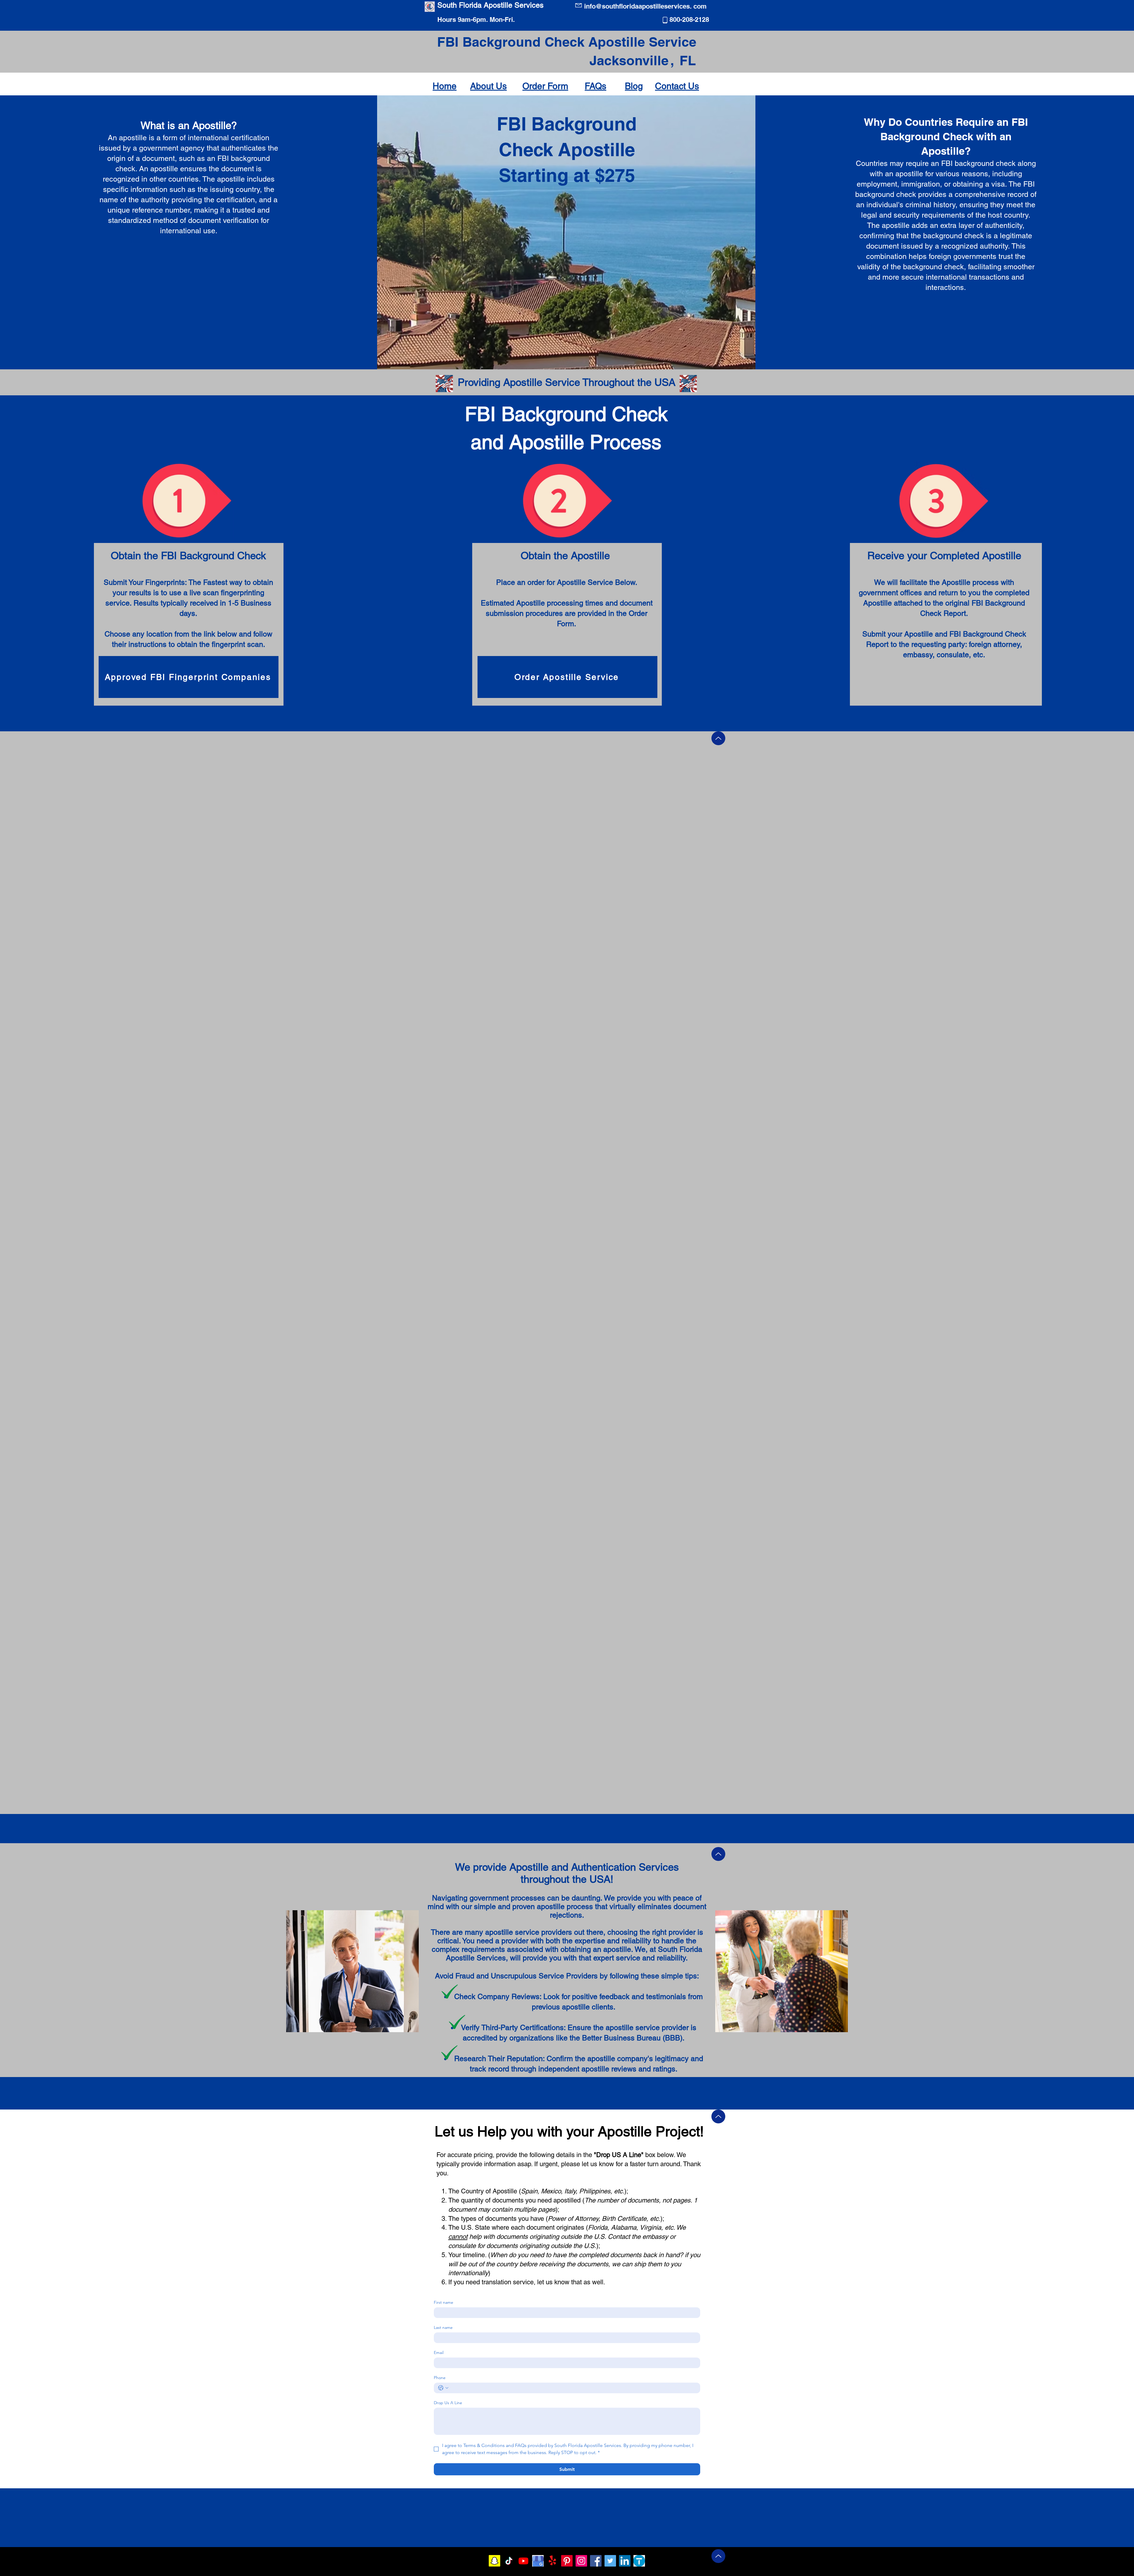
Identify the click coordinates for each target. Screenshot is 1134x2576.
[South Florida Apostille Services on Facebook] (596, 2561)
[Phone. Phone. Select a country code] (443, 2388)
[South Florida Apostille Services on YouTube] (523, 2561)
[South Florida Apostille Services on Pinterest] (567, 2561)
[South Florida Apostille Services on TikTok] (509, 2561)
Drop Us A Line (448, 2403)
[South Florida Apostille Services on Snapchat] (495, 2561)
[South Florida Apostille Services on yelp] (552, 2561)
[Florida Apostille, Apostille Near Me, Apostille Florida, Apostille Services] (639, 2561)
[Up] (718, 738)
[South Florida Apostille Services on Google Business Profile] (538, 2561)
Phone (440, 2378)
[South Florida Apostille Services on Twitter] (610, 2561)
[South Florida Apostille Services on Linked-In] (625, 2561)
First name (444, 2302)
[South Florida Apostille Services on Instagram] (581, 2561)
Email (439, 2353)
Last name (443, 2328)
